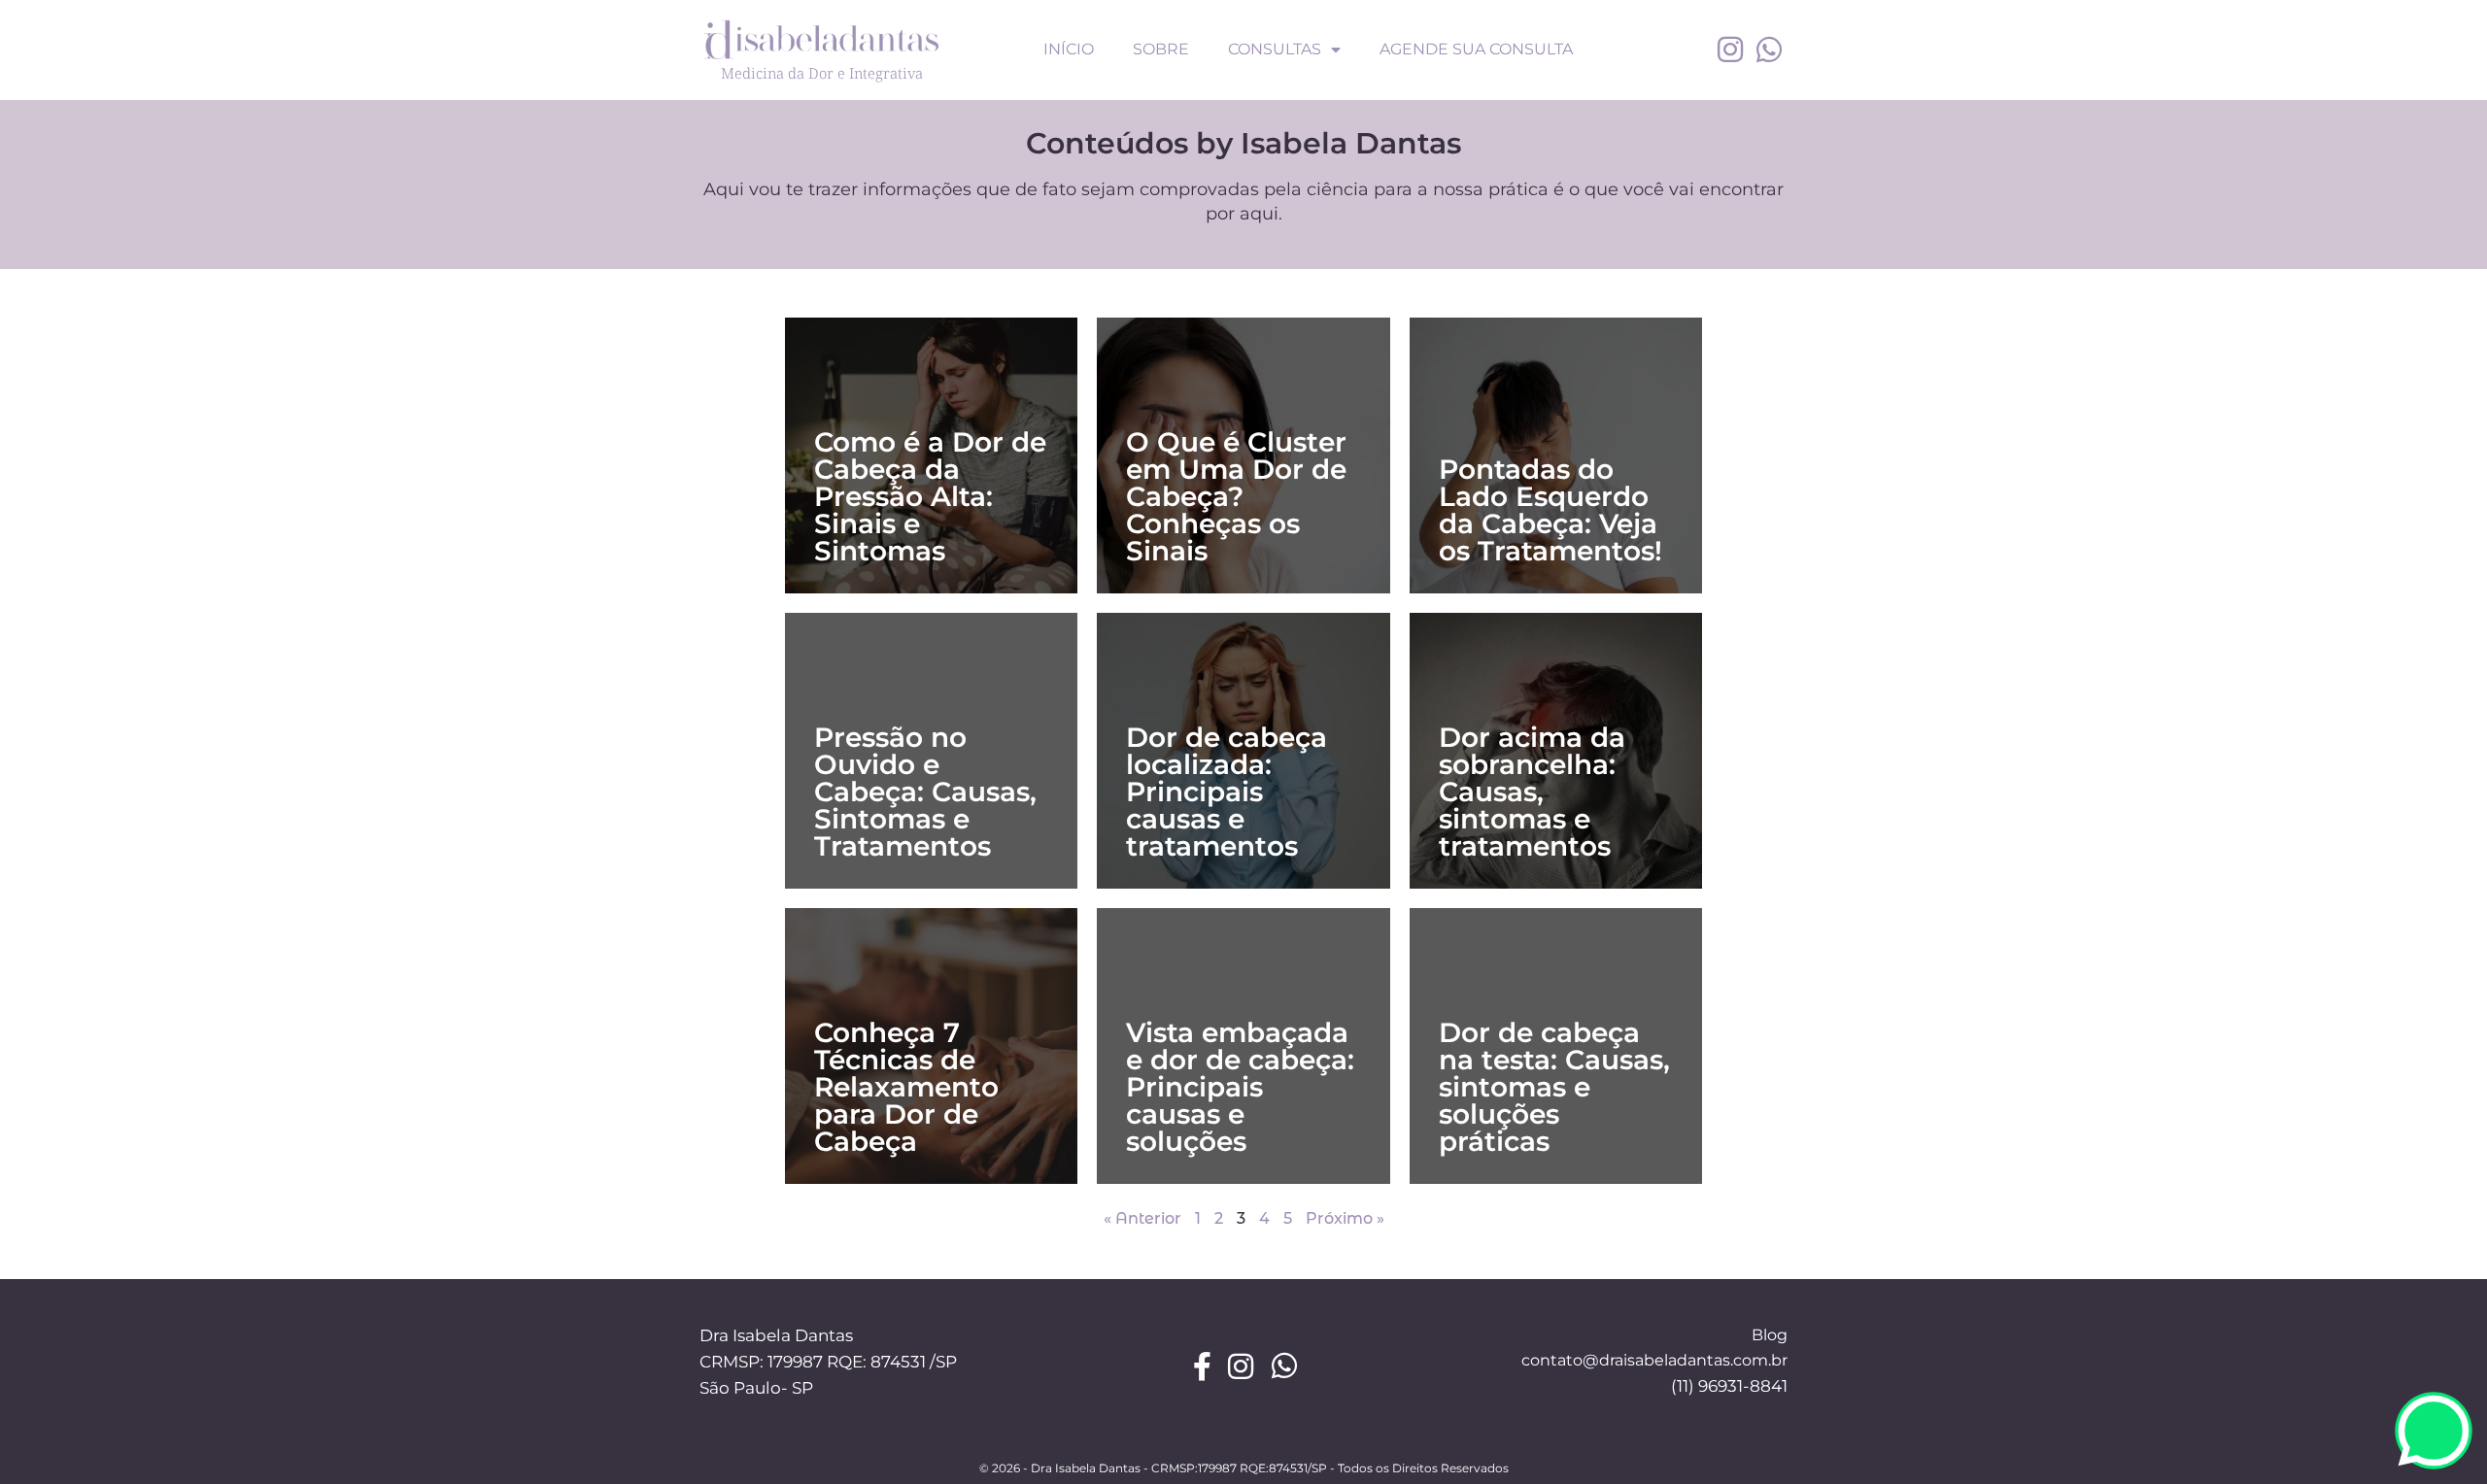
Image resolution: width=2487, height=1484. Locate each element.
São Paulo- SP (756, 1388)
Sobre (1161, 49)
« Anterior (1142, 1218)
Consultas (1275, 49)
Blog (1770, 1335)
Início (1069, 49)
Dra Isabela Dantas (776, 1335)
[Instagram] (1730, 50)
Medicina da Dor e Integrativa (822, 73)
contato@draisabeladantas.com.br (1654, 1360)
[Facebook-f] (1203, 1366)
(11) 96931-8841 (1729, 1386)
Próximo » (1345, 1218)
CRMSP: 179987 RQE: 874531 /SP (828, 1362)
